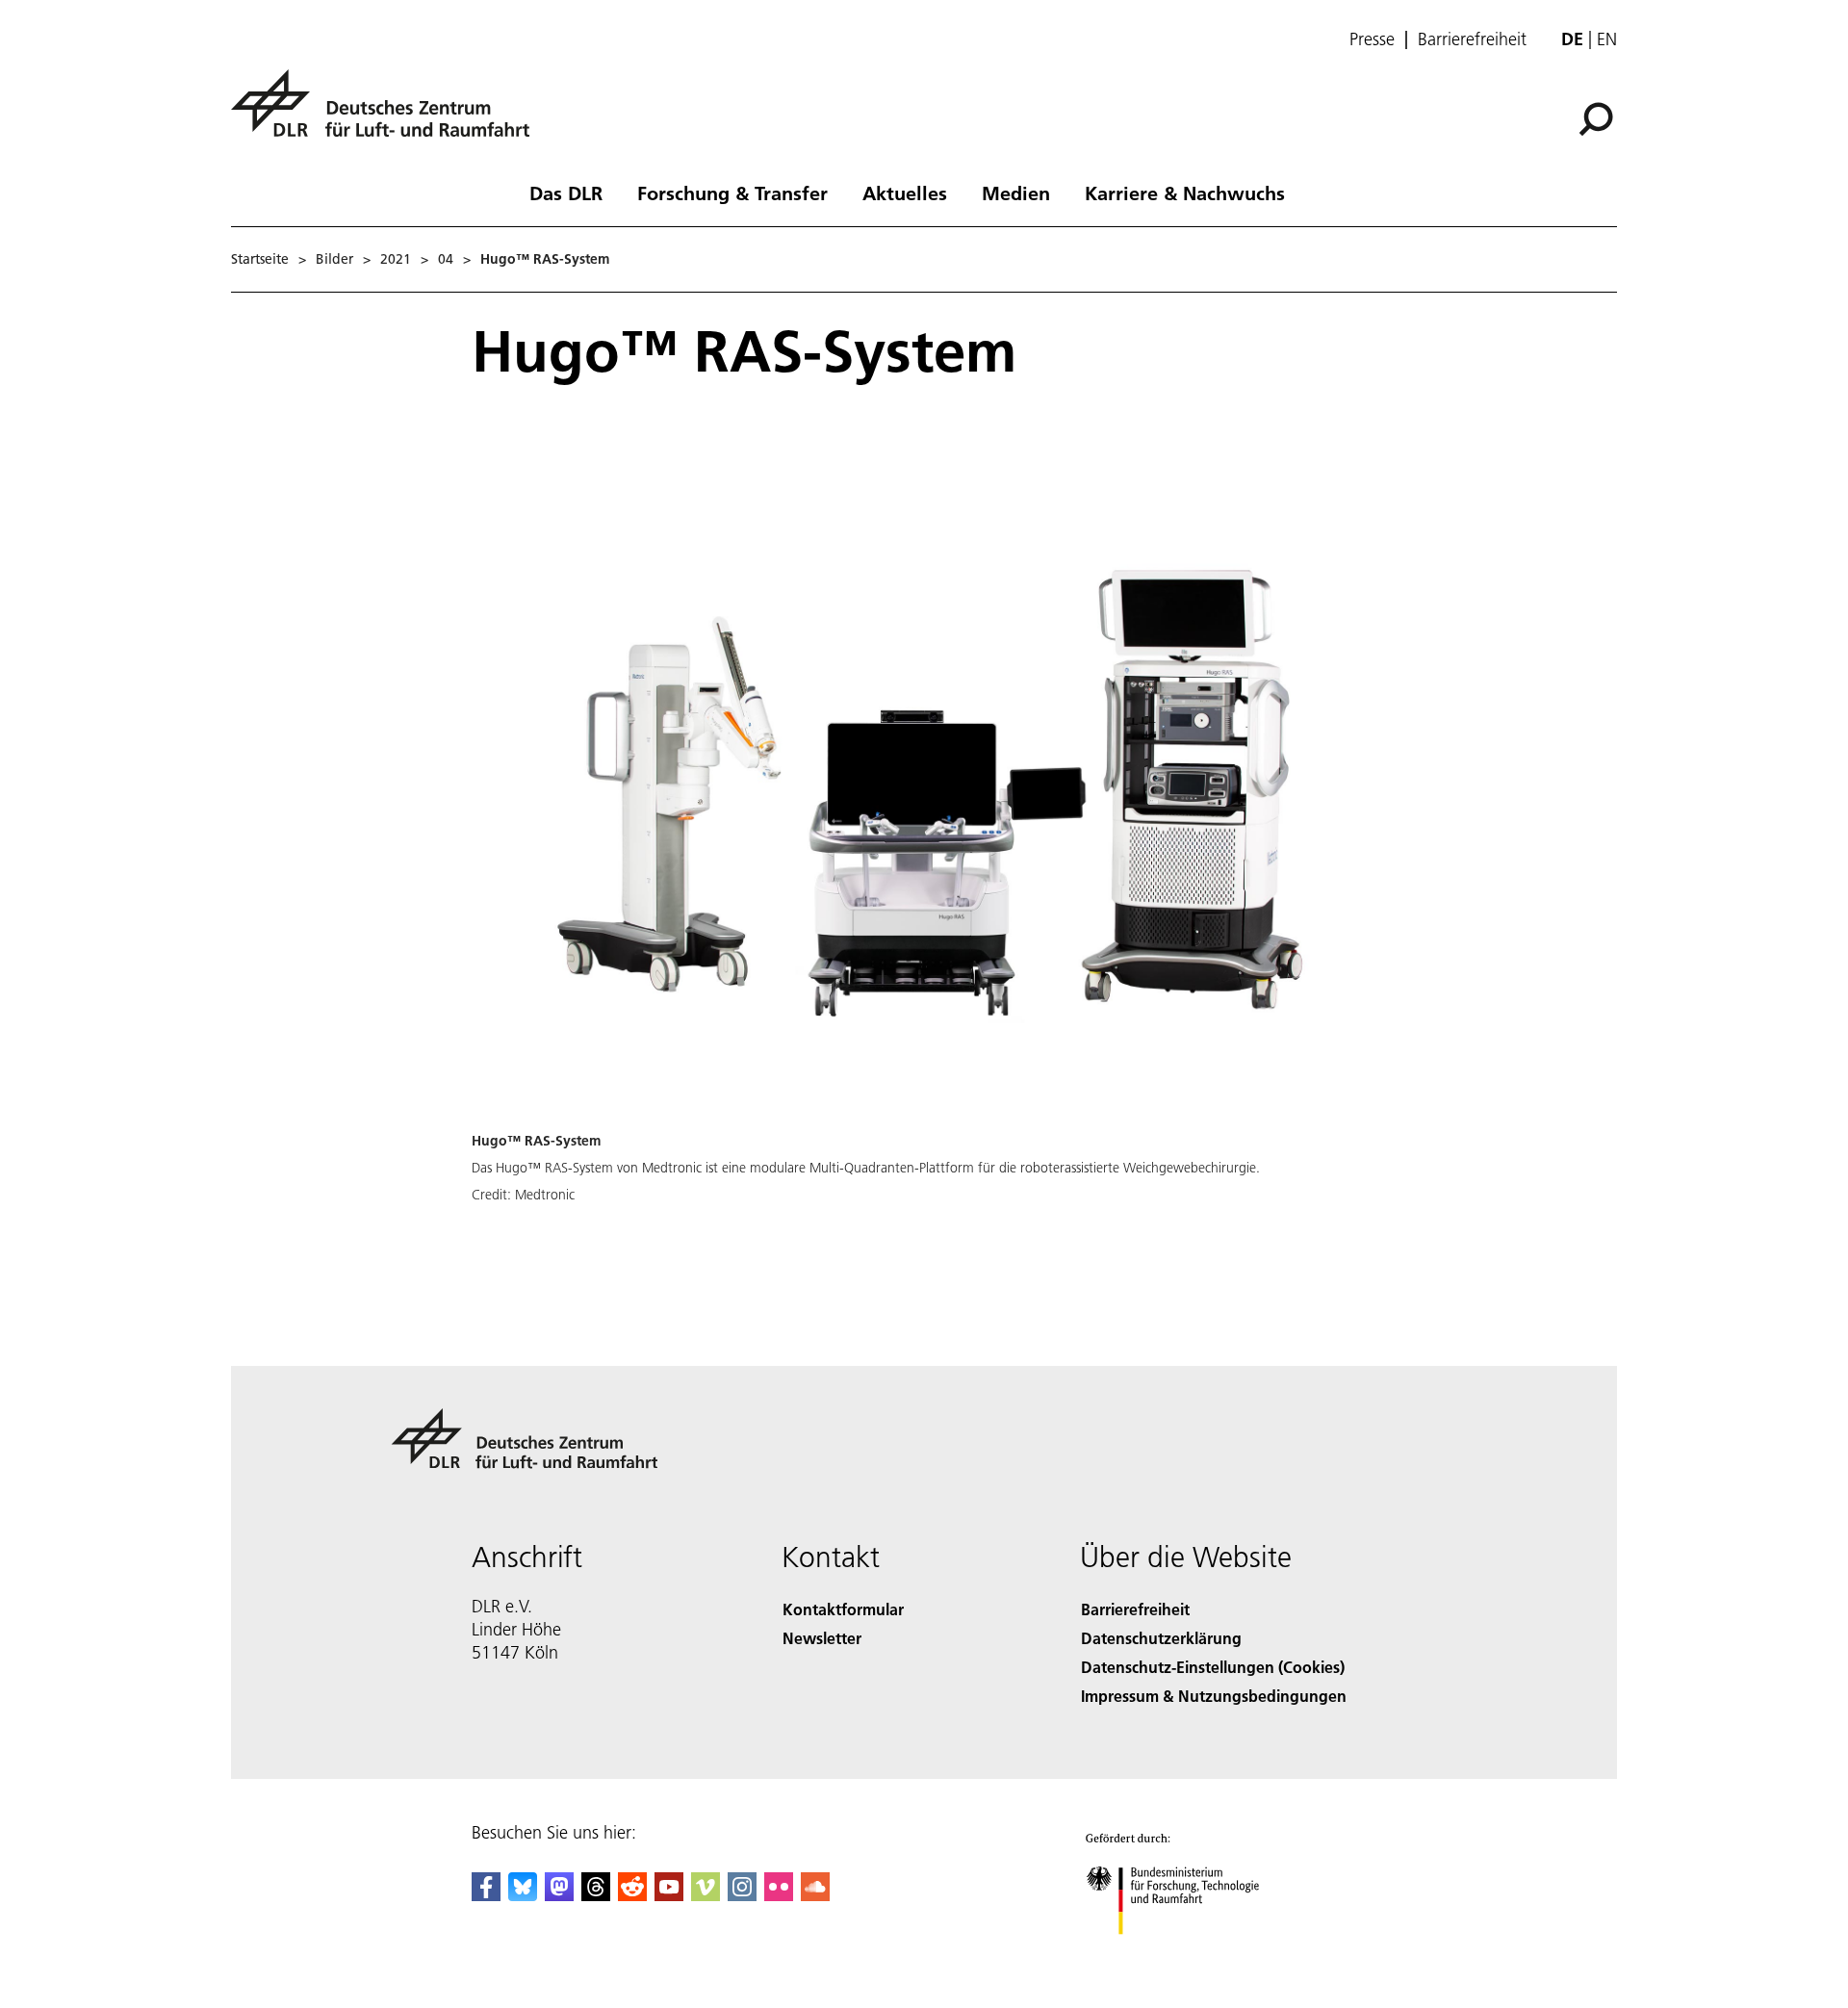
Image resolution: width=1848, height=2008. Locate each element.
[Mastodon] (559, 1895)
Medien (1016, 193)
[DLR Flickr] (779, 1895)
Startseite (260, 259)
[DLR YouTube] (669, 1895)
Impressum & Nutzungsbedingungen (1214, 1696)
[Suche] (1598, 117)
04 (446, 259)
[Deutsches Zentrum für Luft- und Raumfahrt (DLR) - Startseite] (388, 114)
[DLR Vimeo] (706, 1895)
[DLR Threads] (596, 1895)
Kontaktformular (843, 1609)
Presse (1372, 39)
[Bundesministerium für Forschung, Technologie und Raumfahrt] (1192, 1954)
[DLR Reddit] (632, 1895)
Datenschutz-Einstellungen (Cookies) (1213, 1667)
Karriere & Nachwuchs (1185, 193)
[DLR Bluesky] (523, 1895)
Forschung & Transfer (732, 193)
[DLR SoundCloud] (815, 1895)
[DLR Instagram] (742, 1895)
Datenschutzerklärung (1161, 1638)
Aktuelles (905, 193)
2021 (396, 259)
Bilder (334, 259)
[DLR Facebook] (486, 1895)
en (1607, 39)
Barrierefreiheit (1472, 39)
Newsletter (822, 1638)
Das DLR (566, 193)
